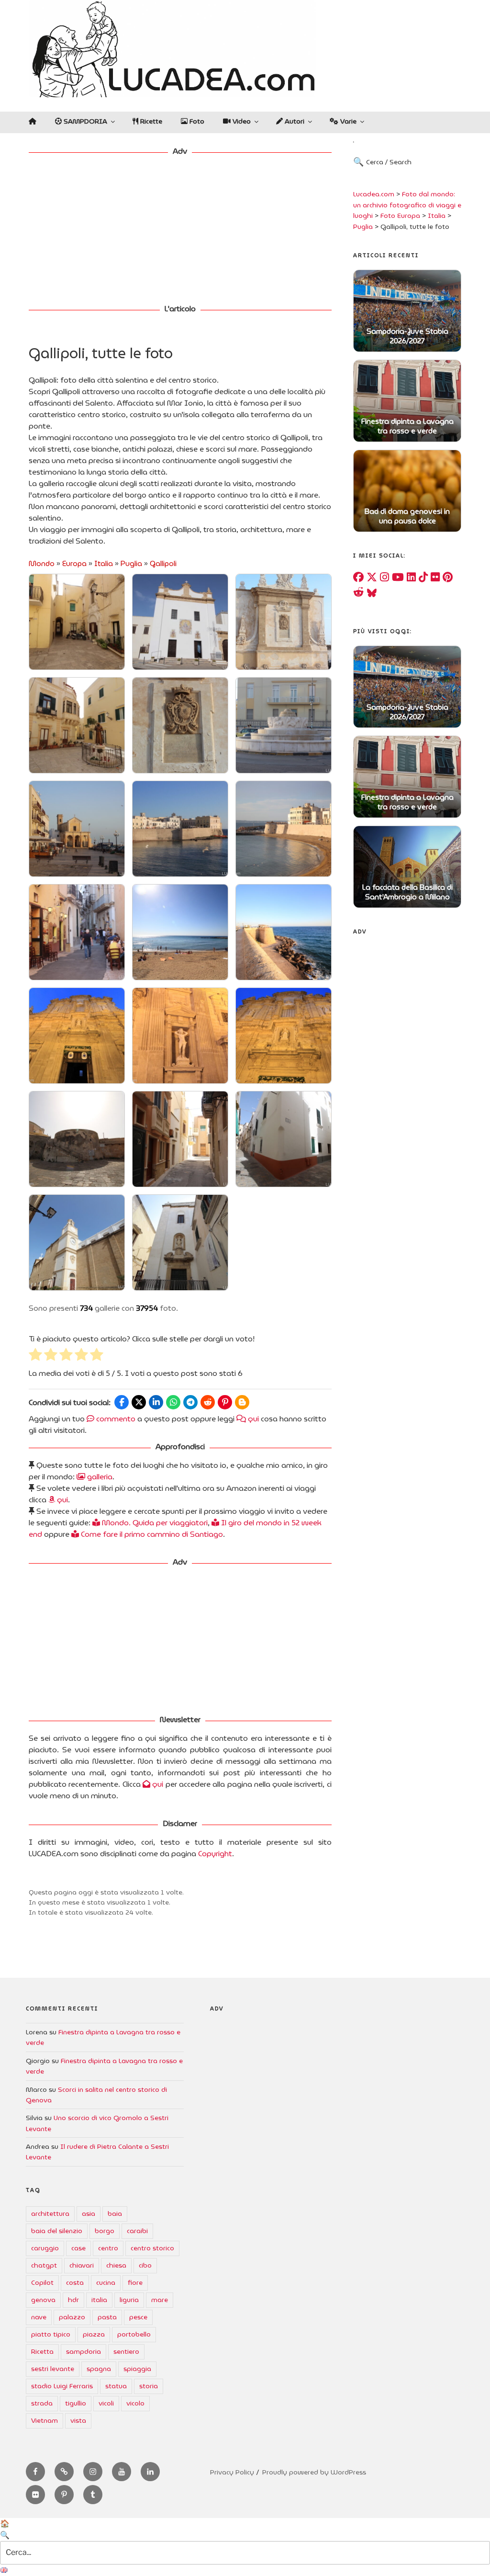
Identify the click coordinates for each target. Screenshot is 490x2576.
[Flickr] (435, 577)
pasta (107, 2317)
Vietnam (45, 2420)
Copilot (42, 2282)
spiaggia (137, 2369)
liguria (129, 2300)
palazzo (72, 2317)
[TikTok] (423, 577)
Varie (347, 121)
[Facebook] (358, 577)
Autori (294, 121)
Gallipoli (163, 564)
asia (89, 2213)
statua (116, 2386)
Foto (196, 121)
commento (115, 1419)
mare (160, 2300)
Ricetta (42, 2351)
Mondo (42, 564)
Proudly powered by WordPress (314, 2472)
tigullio (76, 2403)
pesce (138, 2317)
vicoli (106, 2403)
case (78, 2248)
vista (78, 2420)
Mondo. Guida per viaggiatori (154, 1523)
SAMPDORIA (84, 121)
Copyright (215, 1854)
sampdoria (84, 2351)
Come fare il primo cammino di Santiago (151, 1534)
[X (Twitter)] (372, 577)
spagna (99, 2369)
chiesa (116, 2265)
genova (43, 2300)
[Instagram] (384, 577)
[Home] (32, 121)
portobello (134, 2334)
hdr (73, 2300)
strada (42, 2403)
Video (241, 121)
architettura (50, 2213)
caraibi (137, 2231)
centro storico (152, 2248)
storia (149, 2386)
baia (115, 2213)
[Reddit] (358, 592)
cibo (145, 2265)
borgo (105, 2231)
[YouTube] (398, 577)
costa (75, 2282)
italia (99, 2300)
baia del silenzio (57, 2231)
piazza (94, 2334)
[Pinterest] (448, 577)
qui (252, 1419)
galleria (99, 1477)
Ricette (150, 121)
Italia (104, 564)
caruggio (45, 2248)
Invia (432, 171)
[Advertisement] (180, 231)
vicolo (135, 2403)
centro (108, 2248)
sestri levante (53, 2369)
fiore (135, 2282)
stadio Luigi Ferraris (62, 2386)
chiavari (82, 2265)
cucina (106, 2282)
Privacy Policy (232, 2472)
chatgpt (44, 2265)
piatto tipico (51, 2334)
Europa (74, 564)
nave (39, 2317)
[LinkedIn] (411, 577)
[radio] (35, 1356)
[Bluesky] (372, 592)
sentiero (126, 2351)
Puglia (131, 564)
